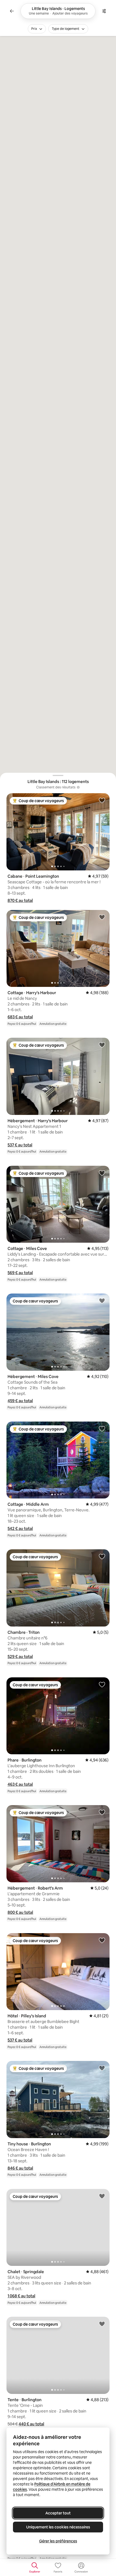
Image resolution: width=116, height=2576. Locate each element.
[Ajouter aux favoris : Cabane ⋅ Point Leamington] (102, 800)
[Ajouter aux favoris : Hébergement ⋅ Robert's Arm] (102, 1812)
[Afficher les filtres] (104, 11)
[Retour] (12, 11)
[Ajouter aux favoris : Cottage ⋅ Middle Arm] (102, 1429)
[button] (20, 900)
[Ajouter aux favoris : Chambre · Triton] (102, 1556)
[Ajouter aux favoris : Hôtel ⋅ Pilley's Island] (102, 1940)
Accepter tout (58, 2513)
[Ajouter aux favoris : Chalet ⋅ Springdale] (102, 2196)
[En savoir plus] (78, 787)
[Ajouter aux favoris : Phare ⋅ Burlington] (102, 1684)
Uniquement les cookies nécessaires (58, 2527)
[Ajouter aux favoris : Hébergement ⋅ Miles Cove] (102, 1301)
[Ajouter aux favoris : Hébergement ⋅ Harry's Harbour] (102, 1045)
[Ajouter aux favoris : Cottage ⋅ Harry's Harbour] (102, 917)
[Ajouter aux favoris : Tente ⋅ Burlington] (102, 2324)
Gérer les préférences (58, 2541)
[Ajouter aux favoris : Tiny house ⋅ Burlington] (102, 2068)
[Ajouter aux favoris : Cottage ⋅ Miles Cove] (102, 1173)
